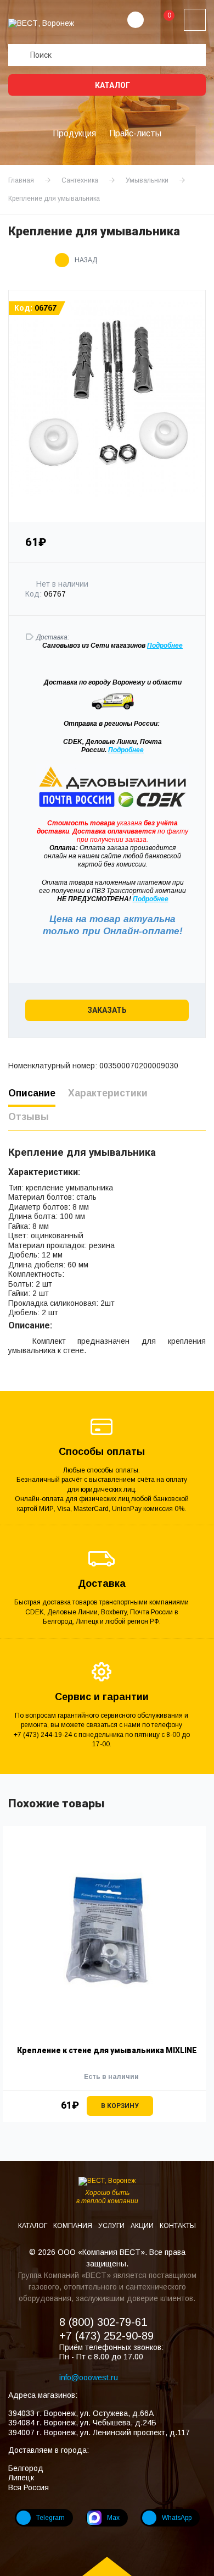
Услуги (112, 2226)
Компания (74, 2226)
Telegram (50, 2518)
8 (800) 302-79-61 (103, 2322)
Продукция (74, 133)
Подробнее (126, 750)
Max (113, 2518)
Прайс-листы (135, 133)
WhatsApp (177, 2518)
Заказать (107, 1010)
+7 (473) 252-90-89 (106, 2336)
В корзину (120, 2106)
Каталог (112, 85)
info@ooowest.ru (89, 2378)
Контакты (178, 2226)
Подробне (163, 646)
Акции (143, 2226)
